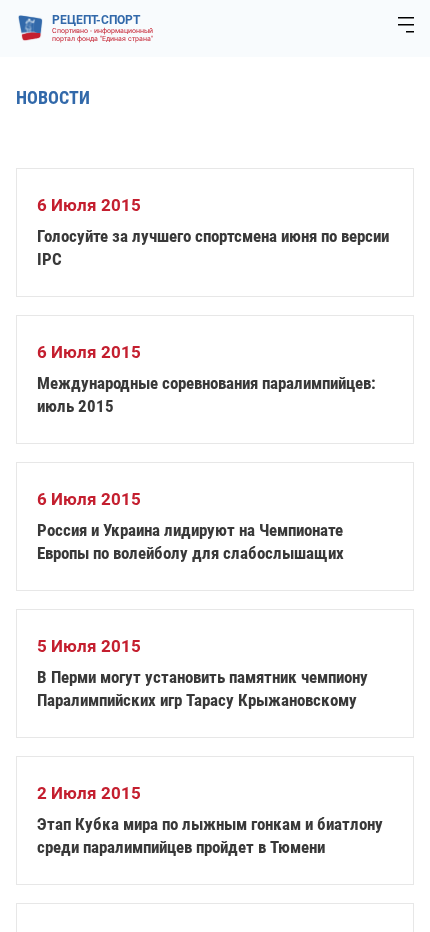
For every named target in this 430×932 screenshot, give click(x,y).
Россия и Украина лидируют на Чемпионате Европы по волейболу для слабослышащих (190, 541)
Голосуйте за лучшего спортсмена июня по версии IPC (213, 247)
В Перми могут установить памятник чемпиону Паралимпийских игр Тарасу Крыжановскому (202, 688)
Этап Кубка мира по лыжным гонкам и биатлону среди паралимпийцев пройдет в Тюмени (210, 835)
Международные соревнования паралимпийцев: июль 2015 (206, 394)
